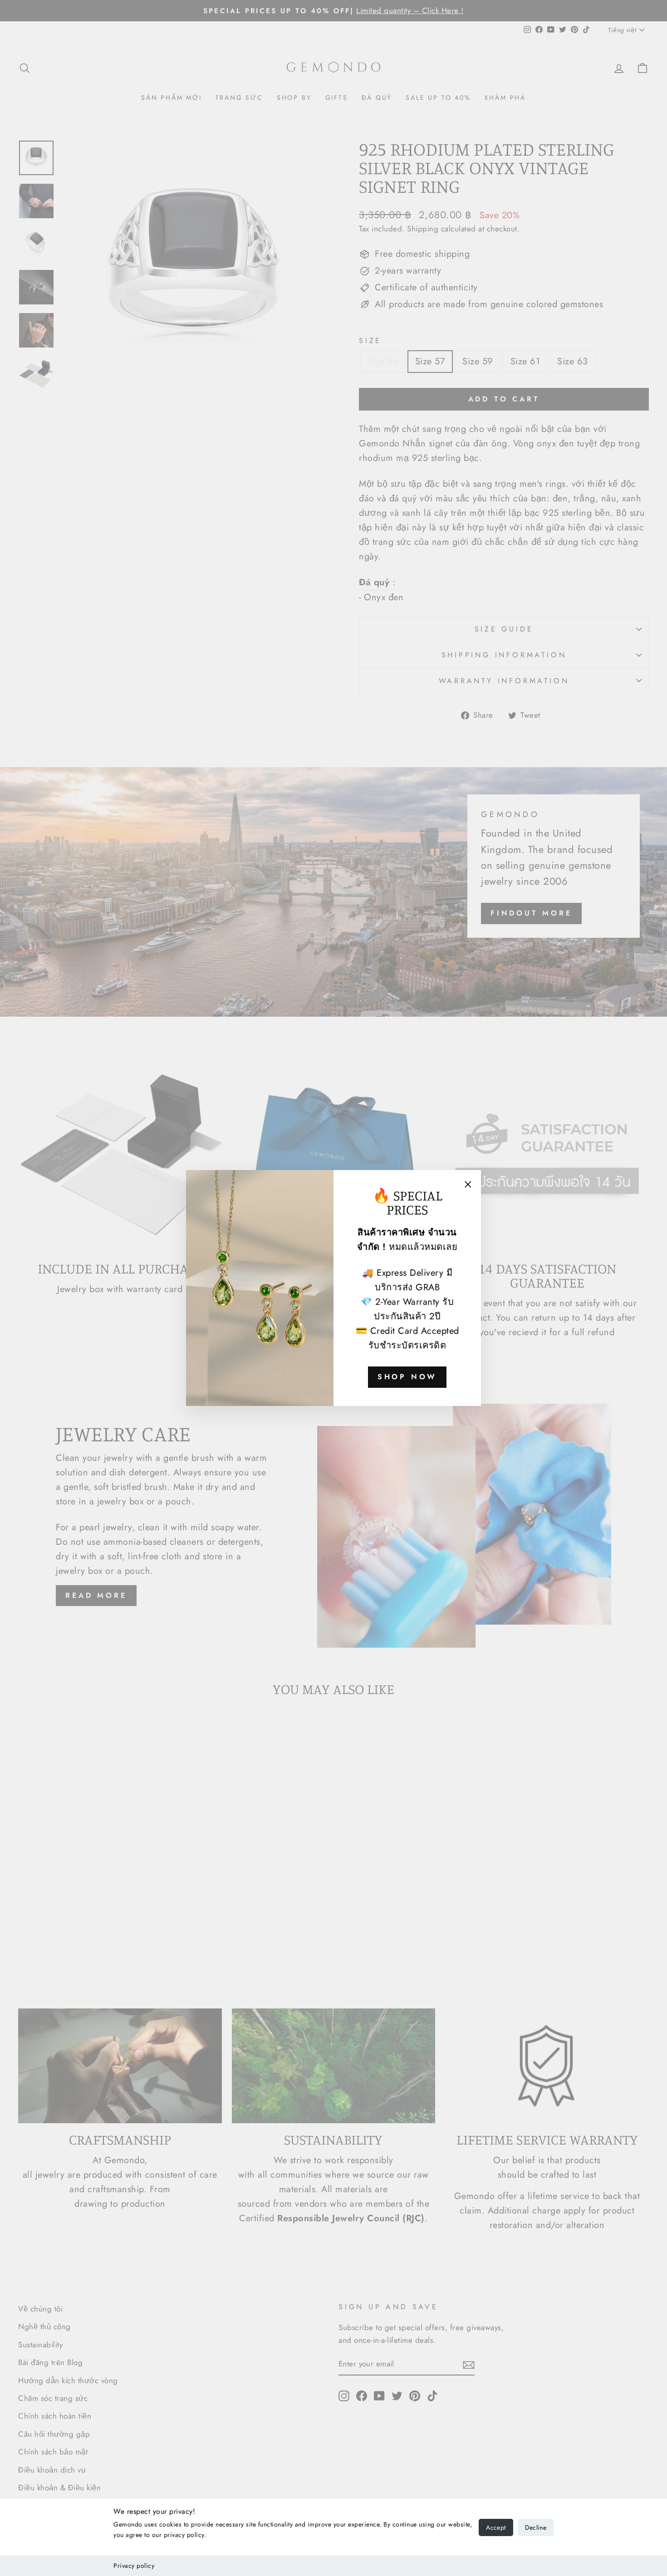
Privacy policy (134, 2566)
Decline (536, 2527)
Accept (496, 2527)
